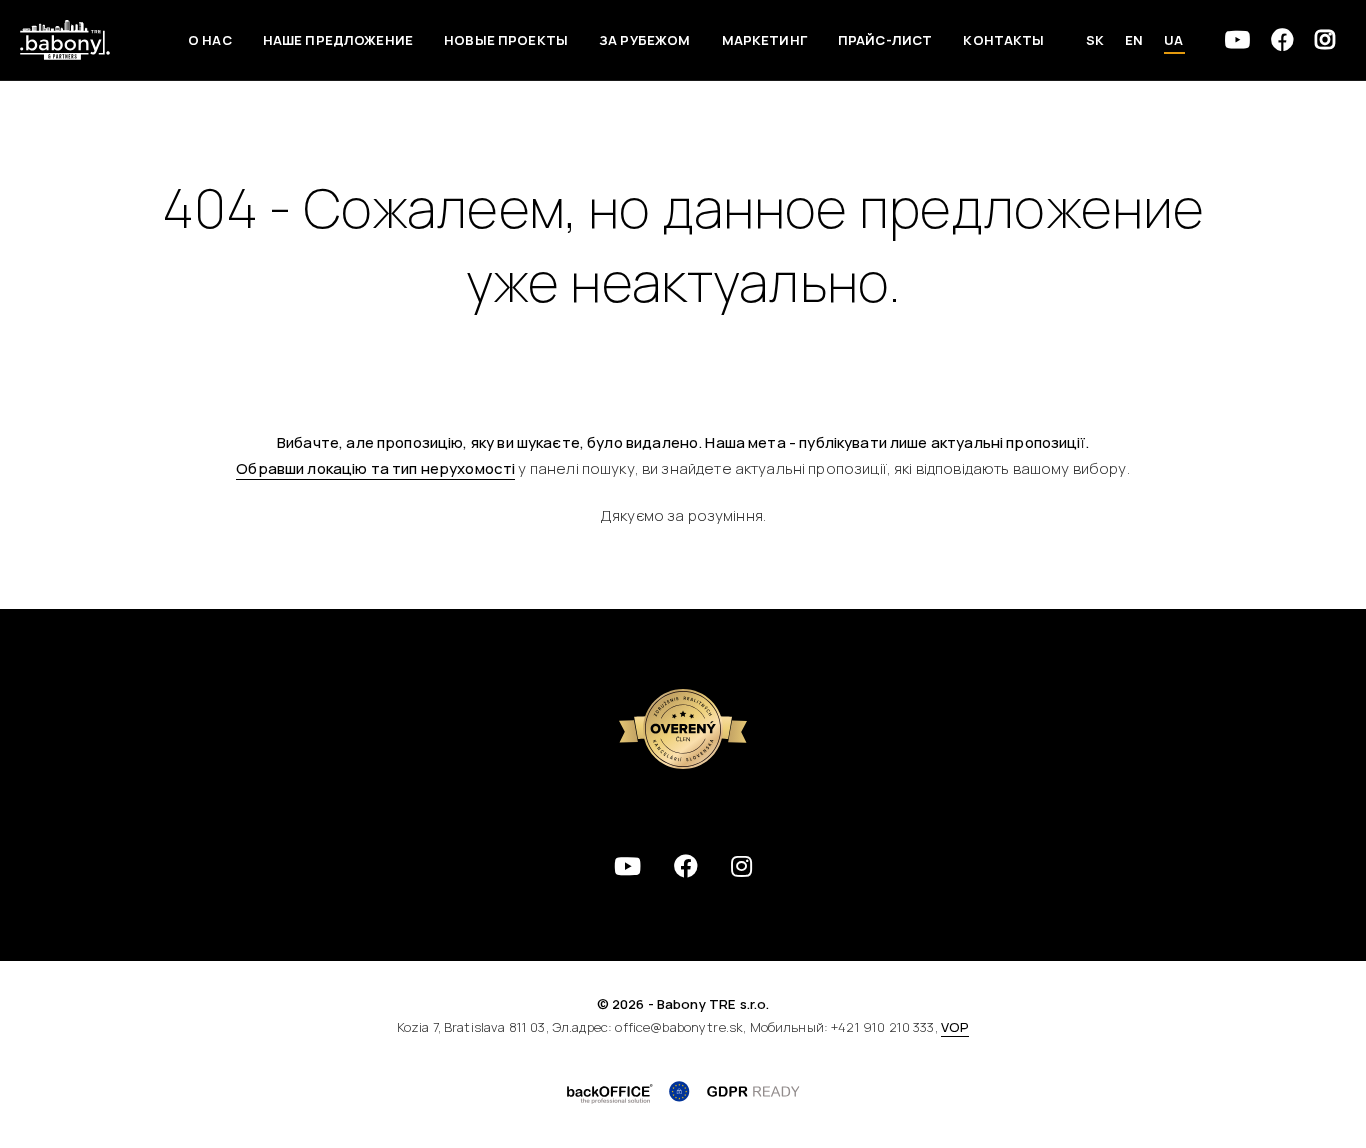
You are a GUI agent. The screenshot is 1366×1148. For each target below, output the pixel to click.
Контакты (1003, 40)
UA (1173, 40)
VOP (955, 1027)
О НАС (210, 40)
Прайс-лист (885, 40)
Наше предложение (338, 40)
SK (1095, 40)
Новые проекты (506, 40)
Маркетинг (764, 40)
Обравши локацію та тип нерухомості (375, 468)
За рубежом (645, 40)
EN (1134, 40)
